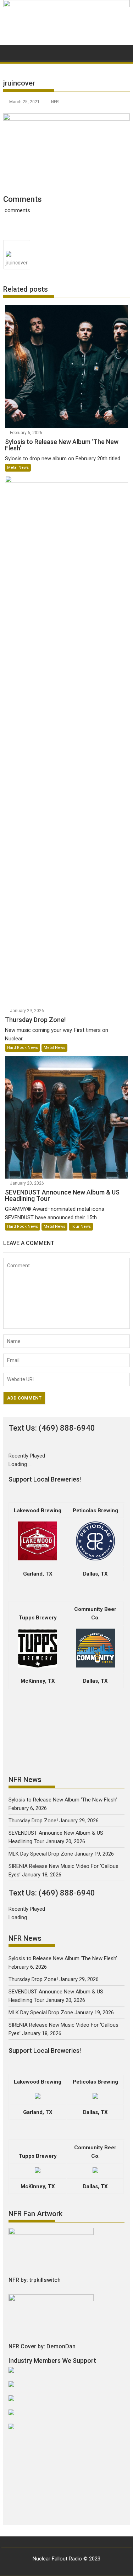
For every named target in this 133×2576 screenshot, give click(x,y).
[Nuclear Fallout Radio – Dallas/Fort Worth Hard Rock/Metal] (67, 5)
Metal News (18, 468)
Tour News (81, 1226)
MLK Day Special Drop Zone (41, 1854)
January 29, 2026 (27, 1011)
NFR (55, 102)
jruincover (17, 263)
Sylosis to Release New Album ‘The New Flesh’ (63, 1800)
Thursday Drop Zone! (33, 1821)
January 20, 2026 (27, 1183)
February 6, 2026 (26, 433)
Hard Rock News (23, 1048)
